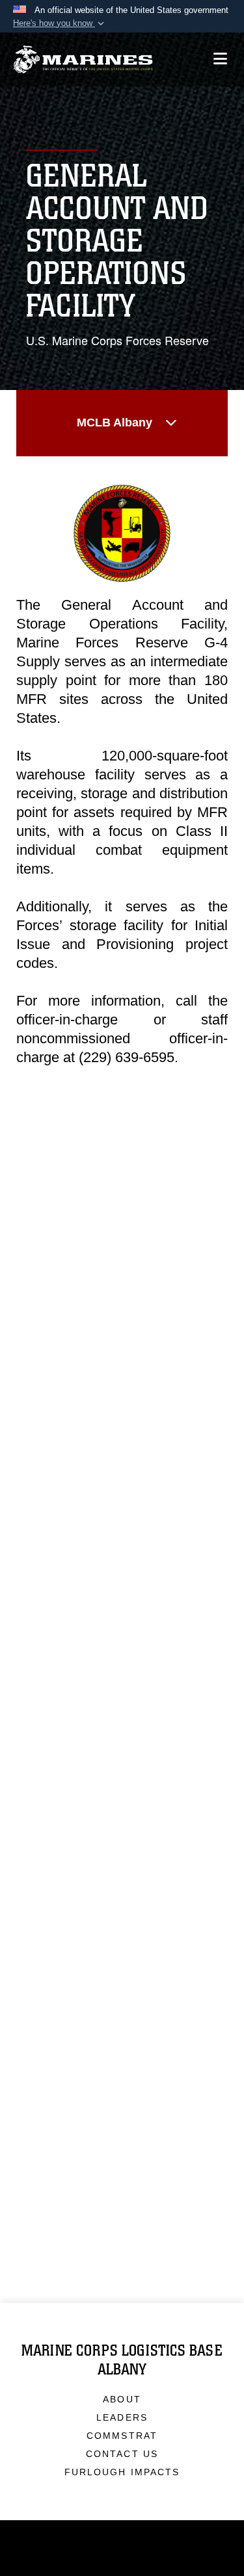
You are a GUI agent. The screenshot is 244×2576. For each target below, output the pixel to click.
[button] (60, 23)
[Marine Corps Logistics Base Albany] (83, 59)
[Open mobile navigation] (220, 59)
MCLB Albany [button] (115, 423)
